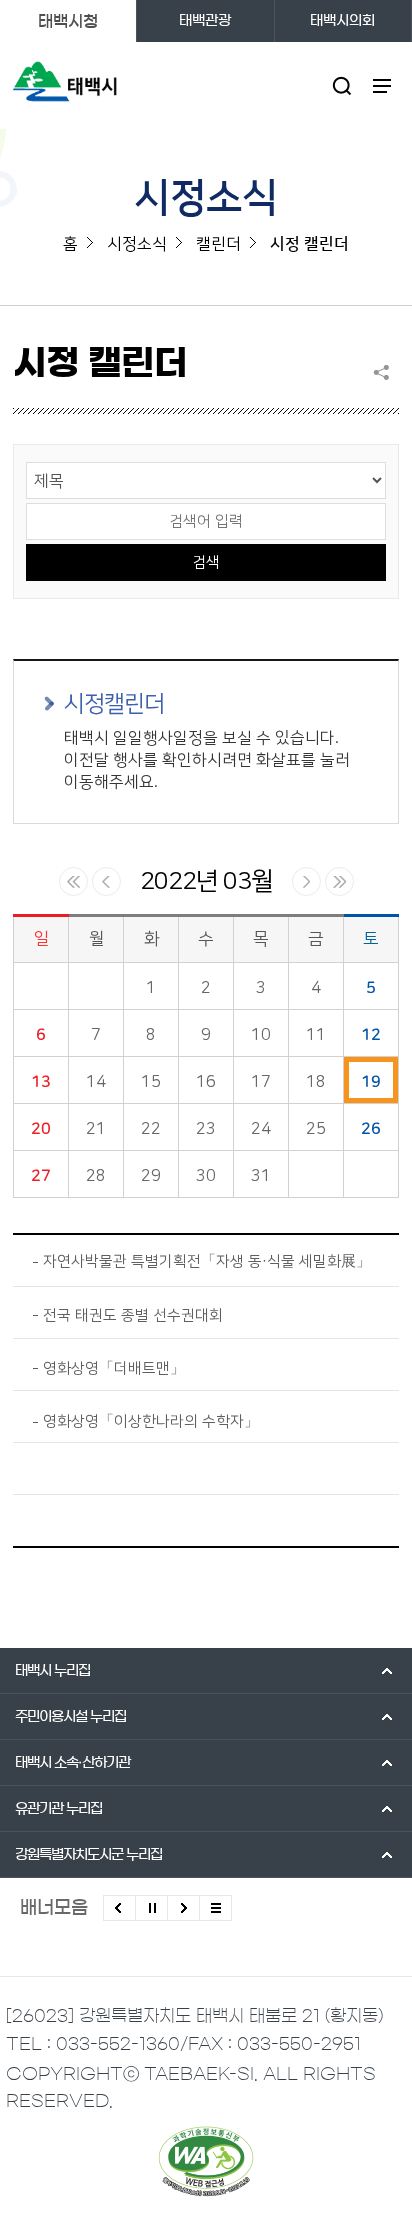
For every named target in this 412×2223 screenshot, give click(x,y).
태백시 (52, 1671)
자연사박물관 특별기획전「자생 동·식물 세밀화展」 (207, 1261)
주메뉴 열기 (382, 85)
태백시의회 (342, 21)
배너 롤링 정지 (151, 1908)
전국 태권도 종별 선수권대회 (133, 1315)
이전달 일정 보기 (106, 881)
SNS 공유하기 (386, 372)
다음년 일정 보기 (339, 881)
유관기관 (58, 1809)
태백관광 (205, 21)
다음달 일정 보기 (306, 881)
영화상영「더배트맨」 (114, 1368)
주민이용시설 (70, 1717)
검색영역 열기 (342, 85)
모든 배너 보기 (215, 1908)
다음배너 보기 (183, 1908)
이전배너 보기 (119, 1908)
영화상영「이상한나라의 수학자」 (151, 1421)
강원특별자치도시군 (88, 1855)
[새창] (206, 2161)
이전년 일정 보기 (73, 881)
